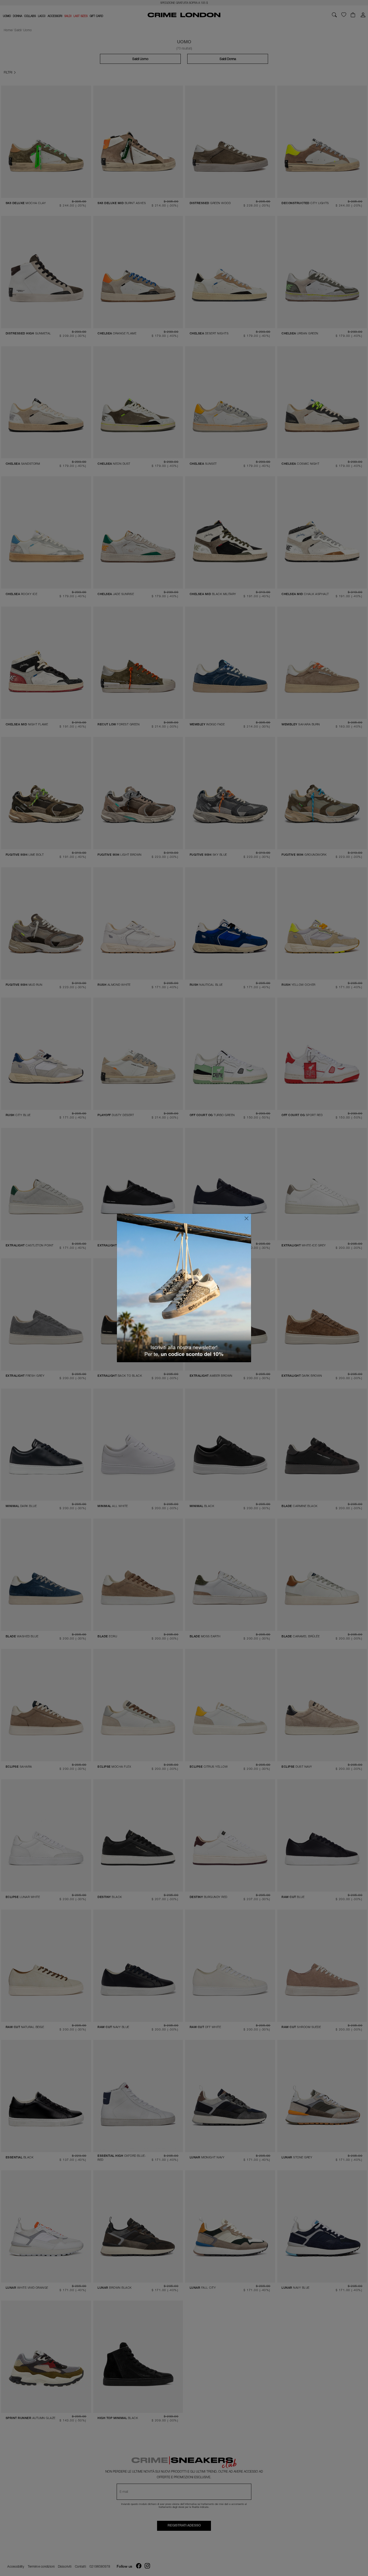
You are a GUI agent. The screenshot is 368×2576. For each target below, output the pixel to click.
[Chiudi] (247, 1218)
